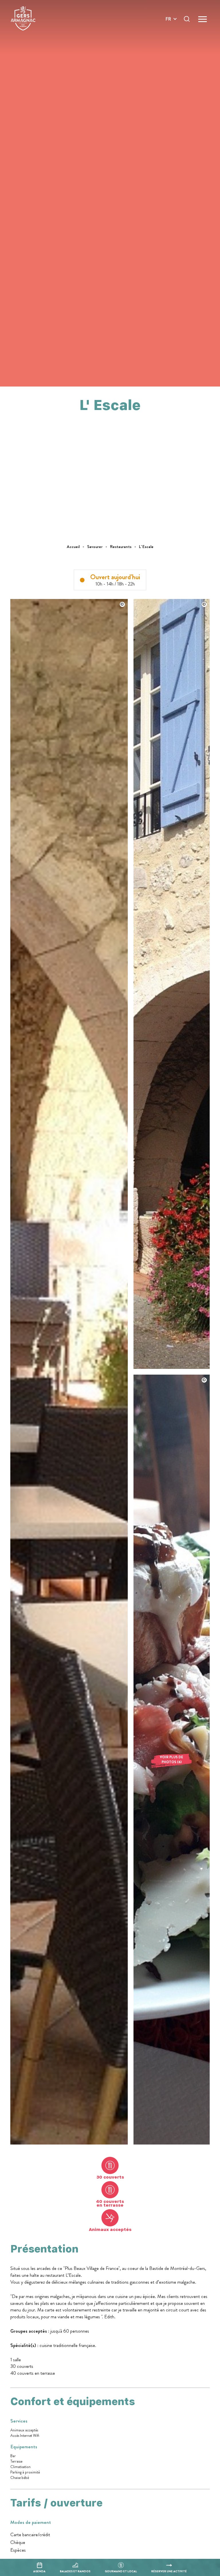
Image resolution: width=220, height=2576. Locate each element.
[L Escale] (69, 2143)
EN (168, 26)
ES (168, 39)
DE (168, 32)
